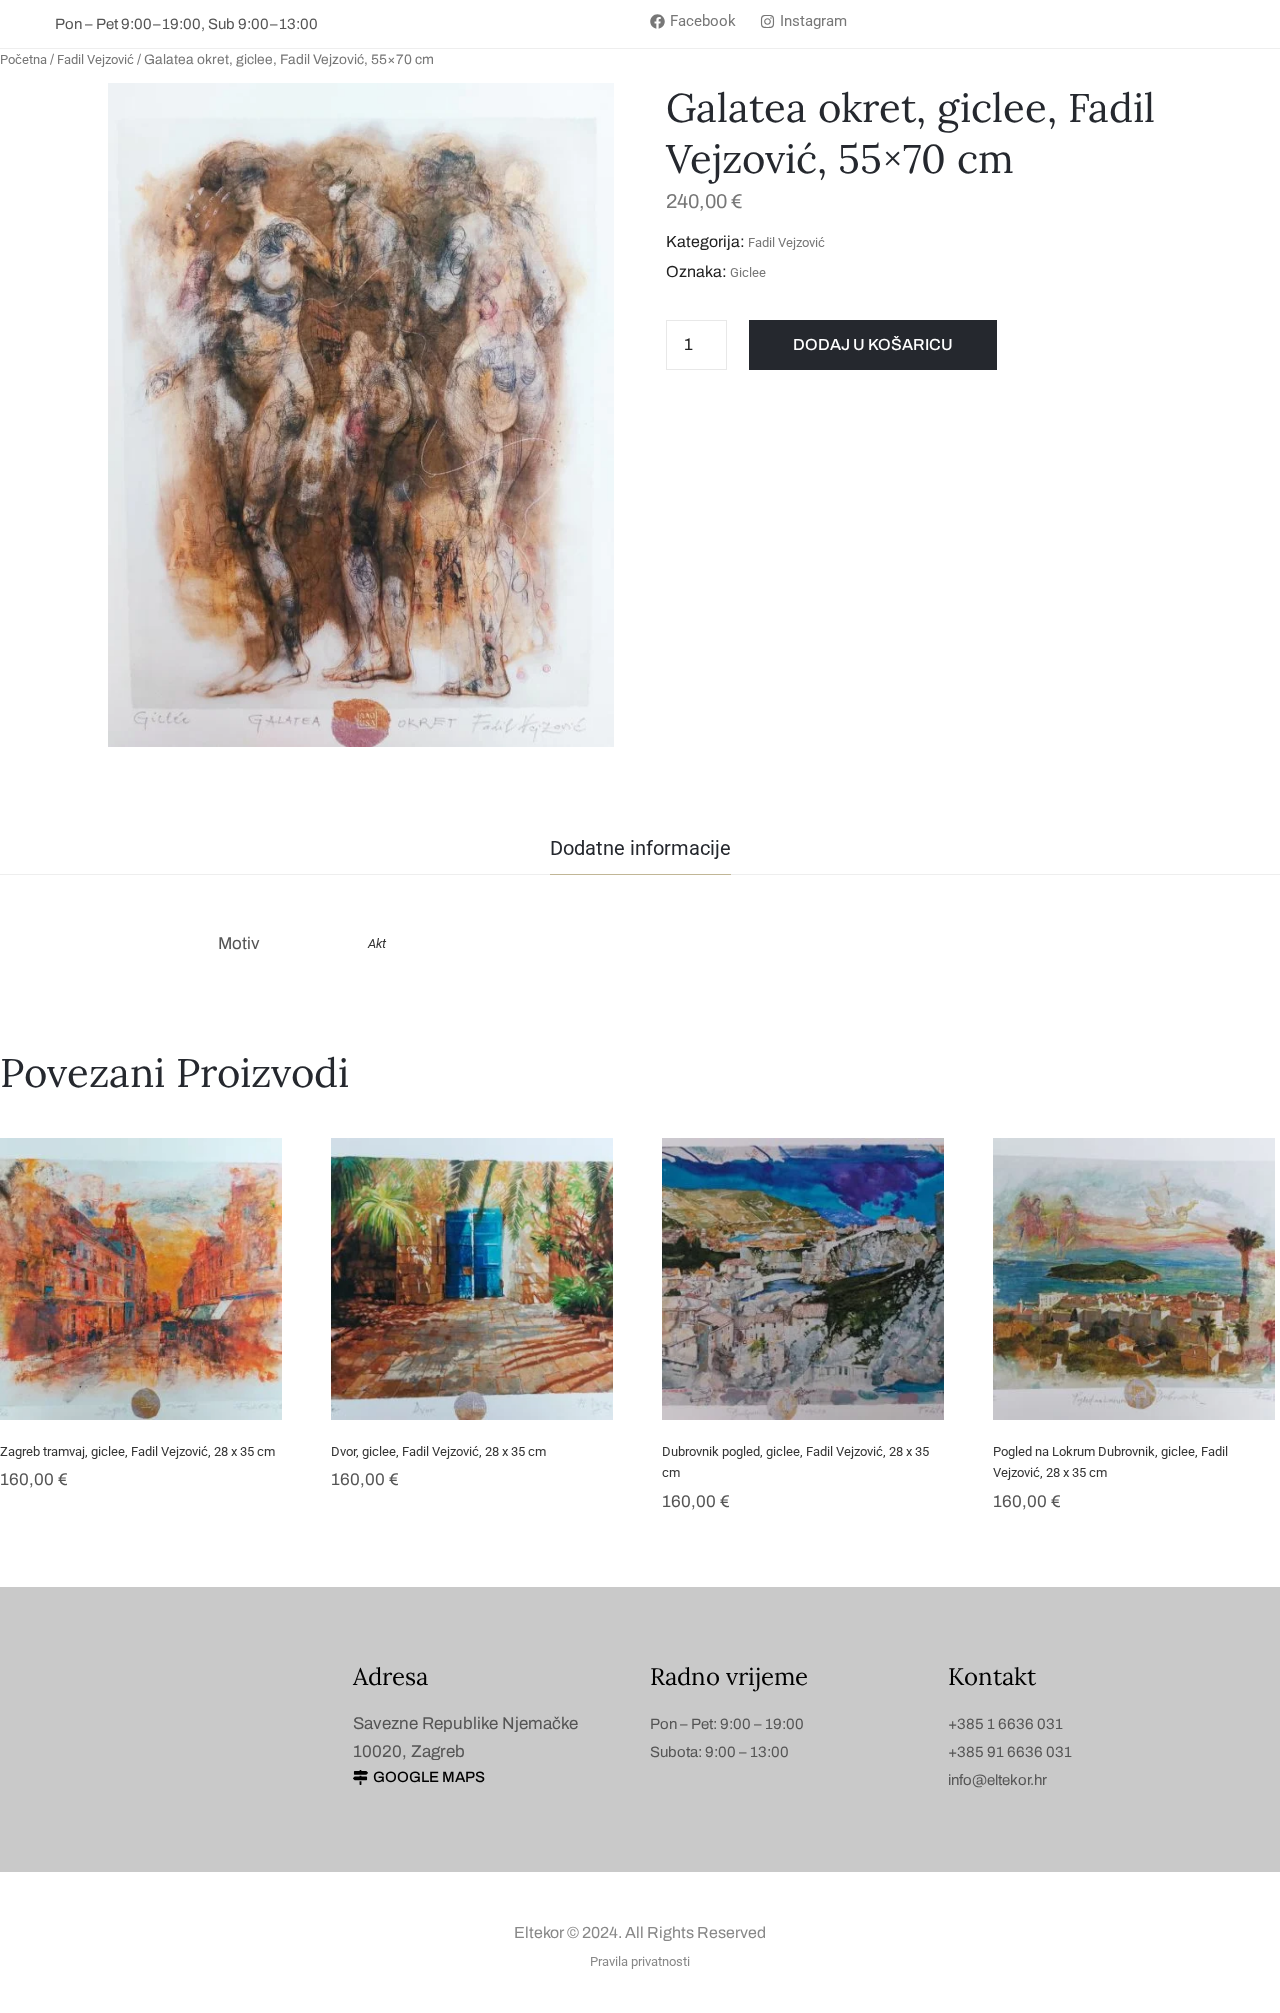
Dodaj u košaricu (873, 344)
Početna (23, 59)
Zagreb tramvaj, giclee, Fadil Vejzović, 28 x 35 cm (137, 1451)
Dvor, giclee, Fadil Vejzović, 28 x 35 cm (438, 1451)
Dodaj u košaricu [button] (141, 1392)
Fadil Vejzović (95, 59)
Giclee (748, 272)
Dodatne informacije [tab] (640, 848)
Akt (377, 943)
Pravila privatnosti (640, 1961)
